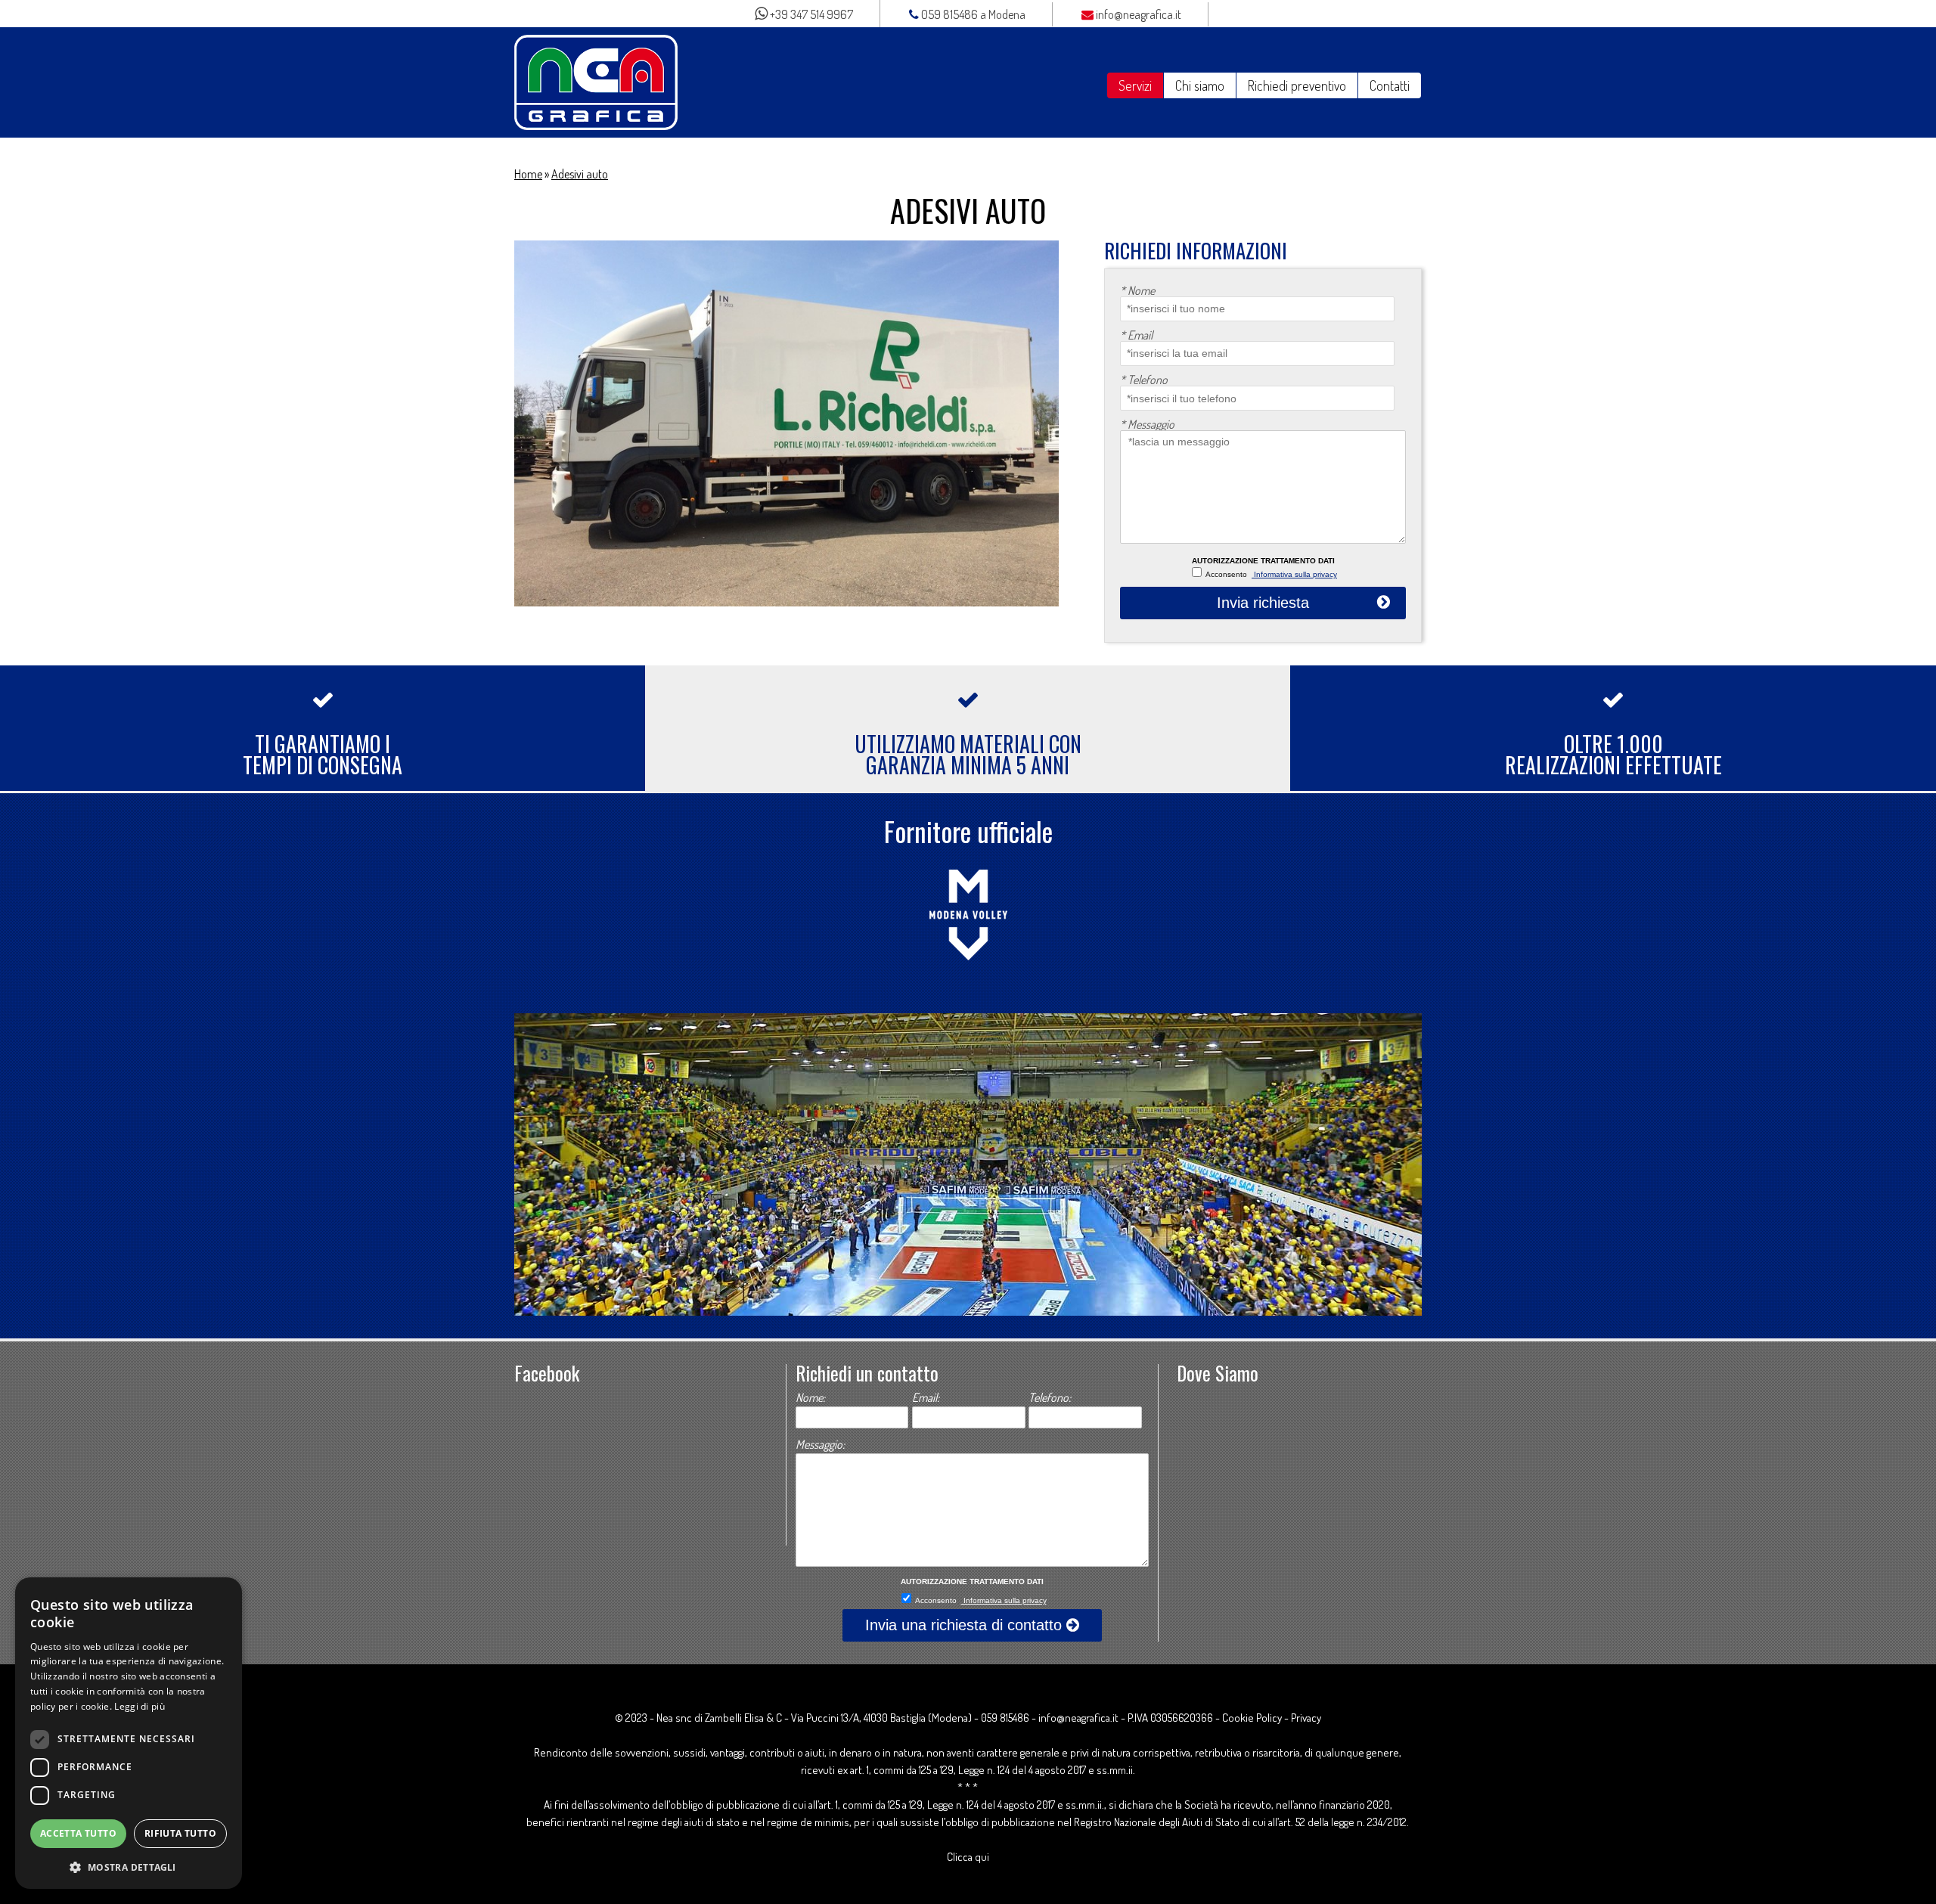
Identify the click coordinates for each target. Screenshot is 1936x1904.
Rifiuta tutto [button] (180, 1833)
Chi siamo (1200, 85)
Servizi (1135, 85)
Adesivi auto (580, 174)
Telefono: (1050, 1397)
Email (1136, 335)
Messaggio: (820, 1444)
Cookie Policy (1252, 1718)
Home (528, 174)
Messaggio (1147, 424)
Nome (1137, 290)
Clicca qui (968, 1857)
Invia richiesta (1263, 603)
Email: (926, 1397)
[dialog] (129, 1733)
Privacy (1306, 1718)
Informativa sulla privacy (1294, 574)
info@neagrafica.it (1137, 14)
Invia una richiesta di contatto (966, 1625)
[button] (129, 1866)
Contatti (1390, 85)
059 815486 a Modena (972, 14)
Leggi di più (140, 1706)
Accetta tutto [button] (78, 1833)
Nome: (810, 1397)
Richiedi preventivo (1297, 85)
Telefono (1144, 380)
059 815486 (1005, 1718)
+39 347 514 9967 (810, 14)
